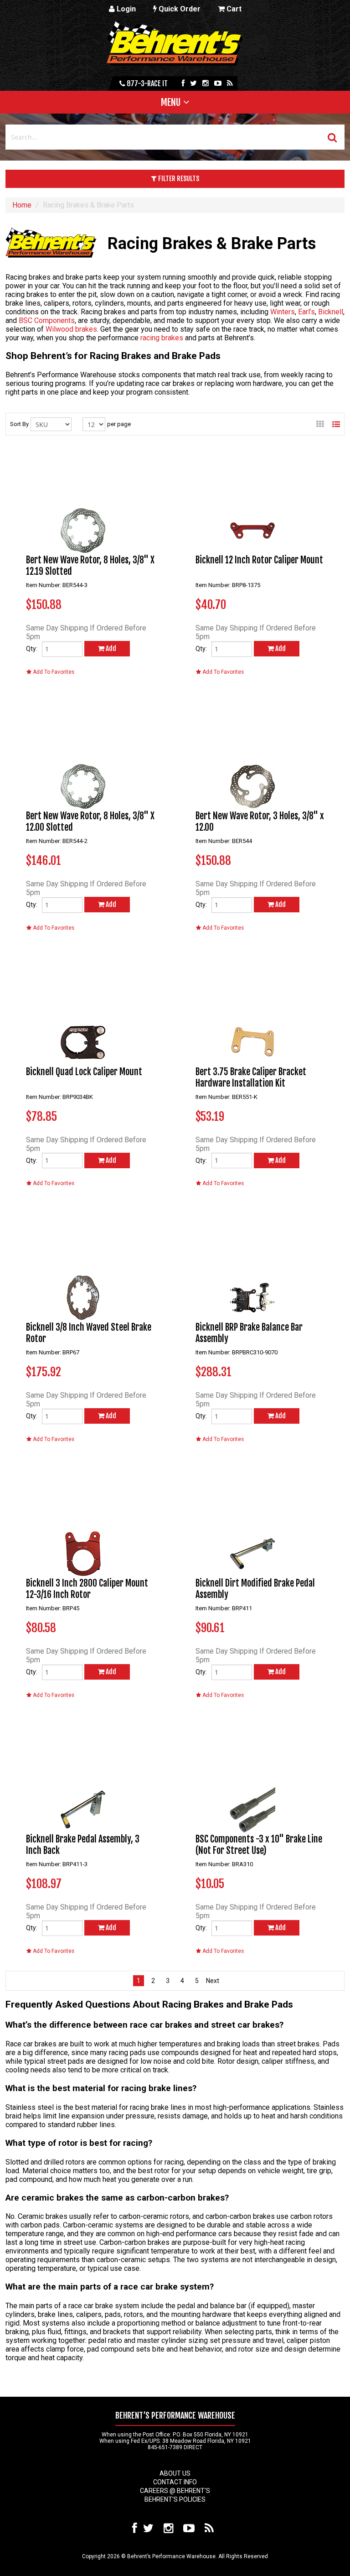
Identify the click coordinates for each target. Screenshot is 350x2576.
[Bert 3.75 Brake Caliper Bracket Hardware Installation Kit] (252, 1009)
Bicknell (331, 312)
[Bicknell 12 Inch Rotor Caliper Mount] (252, 497)
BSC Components (47, 320)
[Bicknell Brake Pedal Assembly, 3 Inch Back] (83, 1776)
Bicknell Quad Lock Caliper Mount (84, 1072)
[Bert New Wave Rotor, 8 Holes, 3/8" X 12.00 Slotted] (83, 753)
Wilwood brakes (71, 329)
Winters (283, 312)
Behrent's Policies (175, 2499)
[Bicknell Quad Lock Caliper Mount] (83, 1009)
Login (125, 9)
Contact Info (175, 2482)
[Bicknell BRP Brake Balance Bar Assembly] (252, 1265)
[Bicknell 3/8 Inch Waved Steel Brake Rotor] (83, 1265)
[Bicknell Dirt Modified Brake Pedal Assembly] (252, 1520)
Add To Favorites (53, 672)
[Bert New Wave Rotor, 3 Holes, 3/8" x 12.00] (252, 753)
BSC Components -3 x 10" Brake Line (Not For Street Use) (259, 1845)
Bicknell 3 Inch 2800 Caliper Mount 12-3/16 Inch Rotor (87, 1589)
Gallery (320, 424)
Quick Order (179, 9)
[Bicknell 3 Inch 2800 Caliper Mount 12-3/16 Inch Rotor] (83, 1520)
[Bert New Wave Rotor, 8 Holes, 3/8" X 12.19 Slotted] (83, 497)
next (211, 1981)
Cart (233, 9)
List (336, 424)
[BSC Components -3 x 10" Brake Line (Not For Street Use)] (252, 1776)
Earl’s (306, 312)
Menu (171, 102)
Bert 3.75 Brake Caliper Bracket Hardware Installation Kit (251, 1077)
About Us (175, 2473)
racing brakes (162, 338)
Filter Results (178, 179)
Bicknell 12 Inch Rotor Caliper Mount (259, 560)
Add (110, 648)
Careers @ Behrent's (175, 2491)
